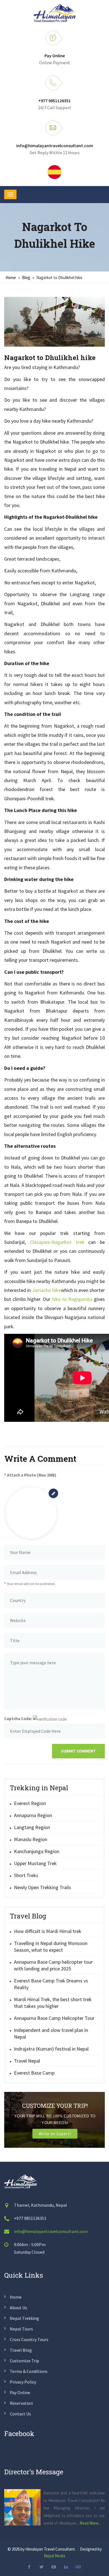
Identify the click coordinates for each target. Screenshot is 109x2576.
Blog (26, 278)
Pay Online (55, 56)
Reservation (21, 2403)
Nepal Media (54, 2556)
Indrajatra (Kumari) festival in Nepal (51, 2049)
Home (11, 278)
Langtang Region (32, 1827)
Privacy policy (23, 2382)
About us (18, 2308)
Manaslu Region (31, 1839)
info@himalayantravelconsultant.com (55, 146)
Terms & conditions (29, 2371)
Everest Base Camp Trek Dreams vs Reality (51, 1984)
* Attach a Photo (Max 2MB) (30, 1475)
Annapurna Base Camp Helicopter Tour (54, 2018)
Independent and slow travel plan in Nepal (51, 2033)
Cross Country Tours (29, 2339)
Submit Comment (78, 1751)
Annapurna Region (33, 1815)
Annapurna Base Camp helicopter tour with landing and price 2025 (53, 1965)
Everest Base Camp (34, 2073)
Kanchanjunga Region (37, 1851)
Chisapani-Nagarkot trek (57, 1242)
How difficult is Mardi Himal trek (48, 1931)
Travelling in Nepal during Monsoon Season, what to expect (51, 1947)
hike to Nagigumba (72, 1299)
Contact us (20, 2414)
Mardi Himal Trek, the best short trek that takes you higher (53, 2003)
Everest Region (30, 1803)
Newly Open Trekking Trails (42, 1887)
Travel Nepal (27, 2061)
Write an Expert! (55, 2134)
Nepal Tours (21, 2329)
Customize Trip (24, 2361)
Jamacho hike (46, 1290)
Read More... (90, 2523)
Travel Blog (21, 2350)
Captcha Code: (18, 1719)
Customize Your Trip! (55, 2106)
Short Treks (26, 1875)
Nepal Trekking (24, 2318)
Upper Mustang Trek (35, 1863)
